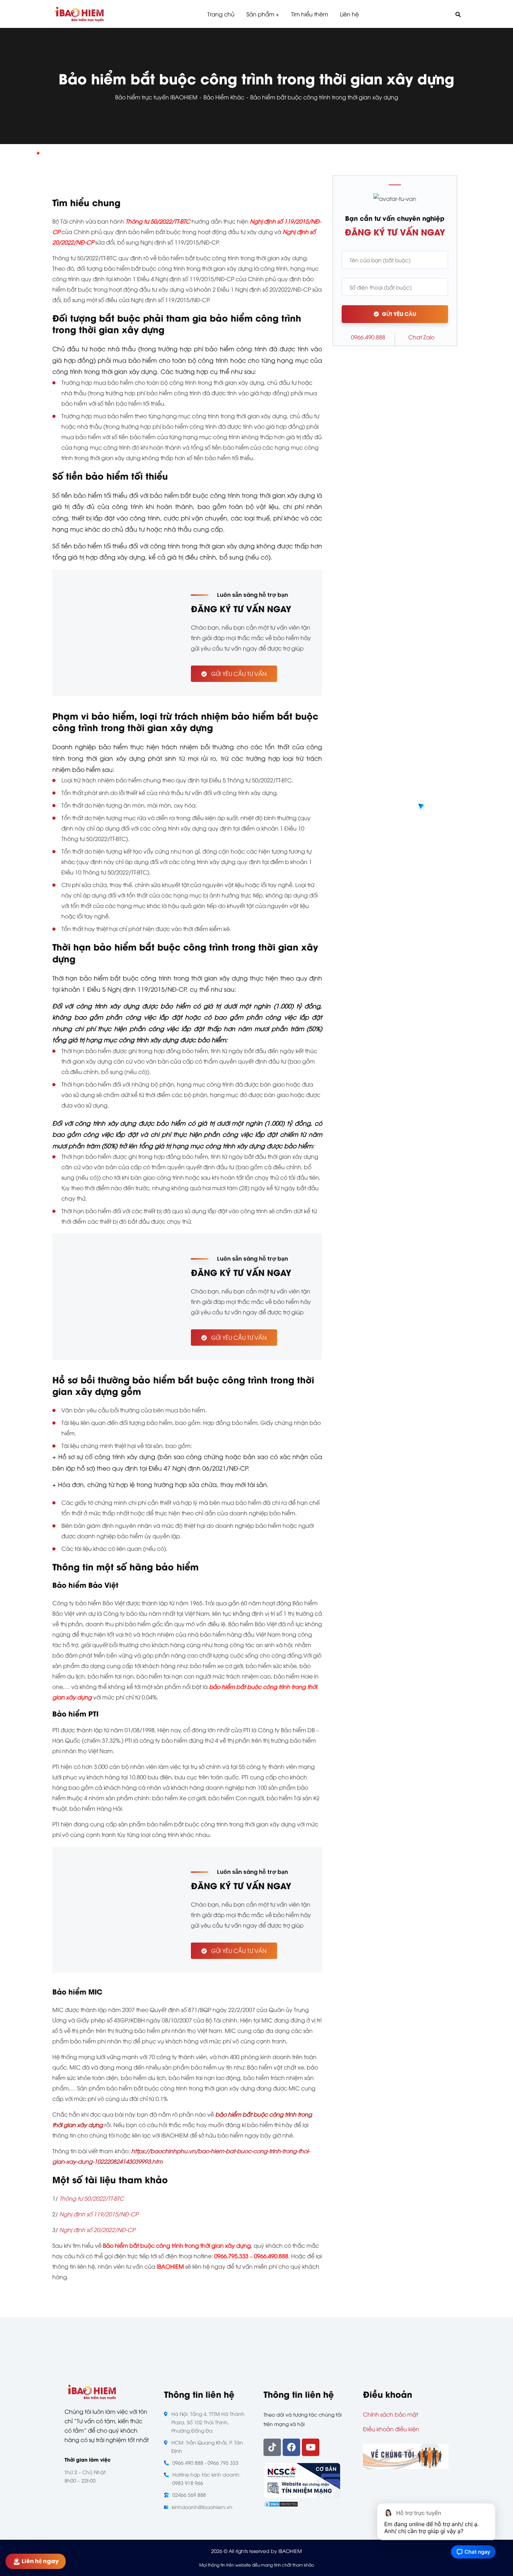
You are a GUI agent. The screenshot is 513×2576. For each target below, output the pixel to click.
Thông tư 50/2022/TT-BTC (92, 2198)
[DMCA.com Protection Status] (281, 2503)
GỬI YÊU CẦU (399, 314)
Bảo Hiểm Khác (224, 97)
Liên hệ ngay (39, 2561)
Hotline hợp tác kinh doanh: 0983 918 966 (206, 2479)
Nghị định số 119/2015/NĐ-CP (99, 2214)
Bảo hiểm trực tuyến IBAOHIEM (156, 97)
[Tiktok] (272, 2447)
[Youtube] (311, 2447)
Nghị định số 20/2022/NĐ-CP (97, 2230)
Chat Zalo (421, 337)
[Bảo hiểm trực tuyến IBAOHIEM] (79, 14)
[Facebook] (291, 2447)
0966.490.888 (368, 337)
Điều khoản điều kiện (391, 2429)
